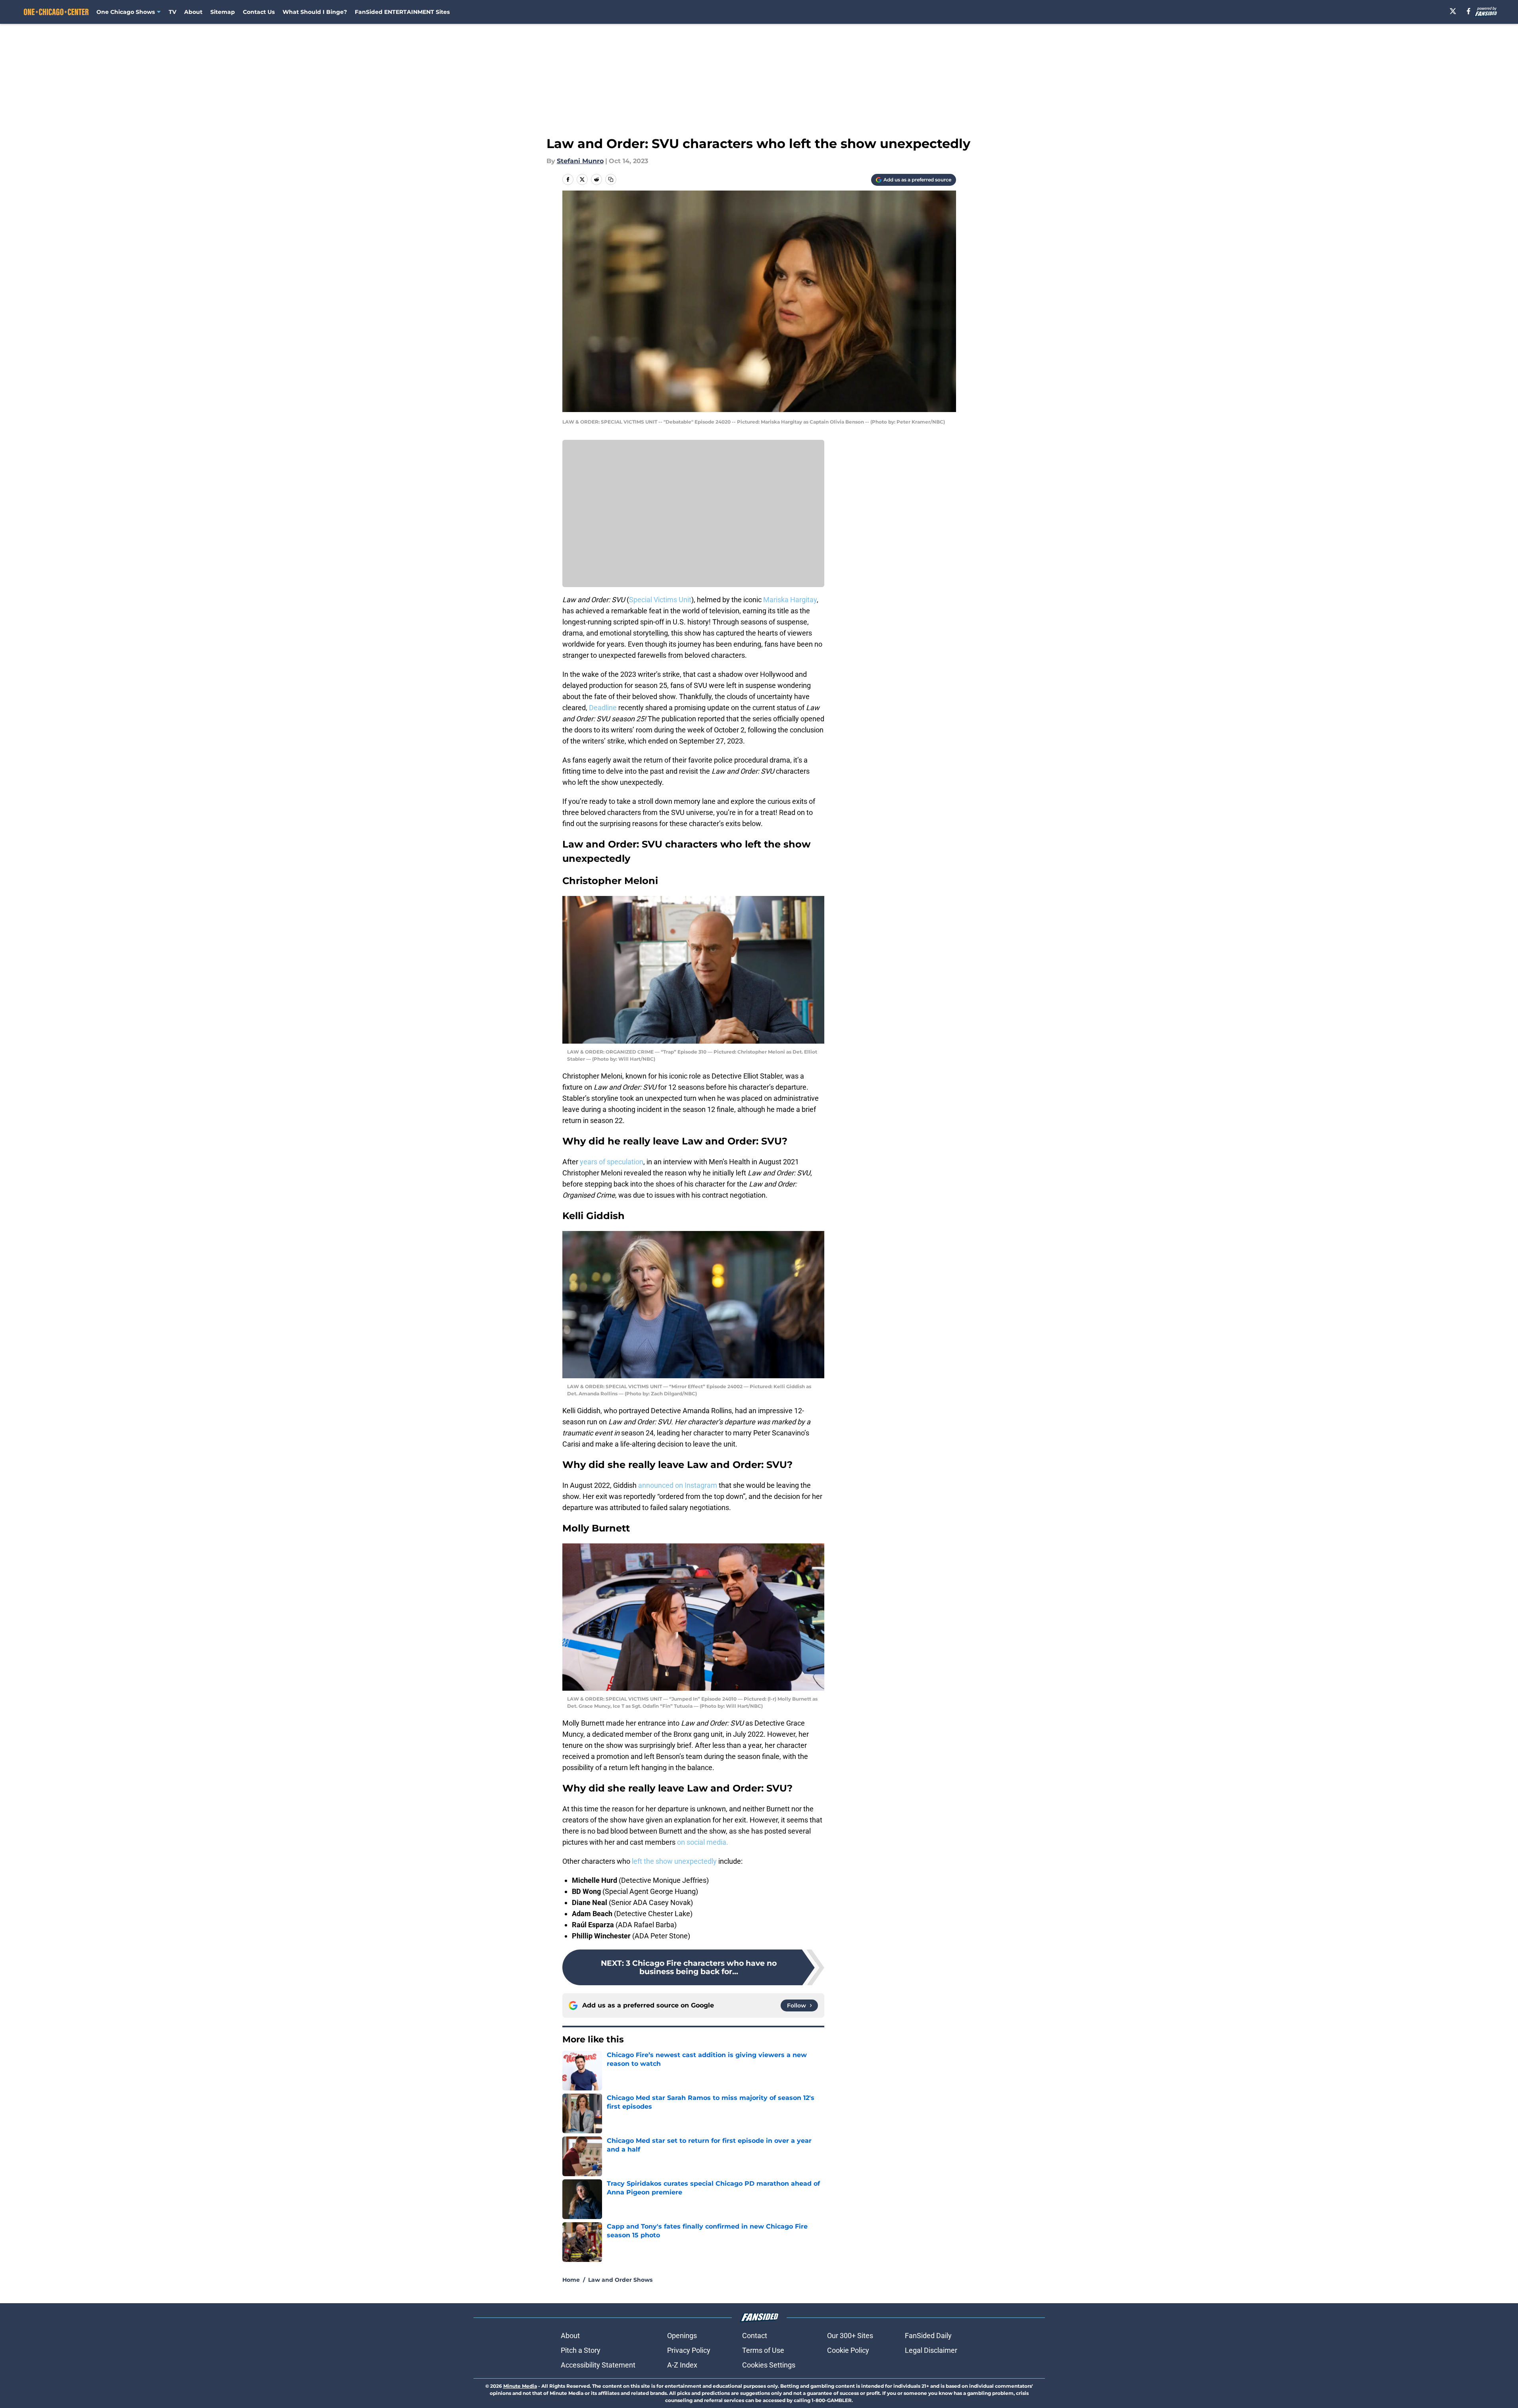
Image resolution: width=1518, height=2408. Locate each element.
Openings (682, 2336)
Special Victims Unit (660, 600)
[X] (1453, 11)
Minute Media (520, 2386)
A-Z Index (682, 2365)
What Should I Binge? (315, 12)
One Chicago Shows (126, 12)
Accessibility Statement (598, 2365)
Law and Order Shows (620, 2280)
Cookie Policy (848, 2350)
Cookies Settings (769, 2365)
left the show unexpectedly (674, 1861)
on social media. (703, 1842)
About (193, 12)
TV (172, 12)
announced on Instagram (678, 1485)
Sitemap (223, 12)
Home (571, 2280)
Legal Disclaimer (931, 2350)
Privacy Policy (689, 2350)
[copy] (611, 179)
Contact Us (259, 12)
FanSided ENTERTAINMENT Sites (402, 12)
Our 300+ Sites (850, 2336)
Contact (755, 2336)
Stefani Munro (580, 161)
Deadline (603, 708)
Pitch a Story (581, 2350)
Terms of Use (763, 2350)
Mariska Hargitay (790, 600)
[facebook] (1469, 11)
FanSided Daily (928, 2336)
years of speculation (612, 1162)
